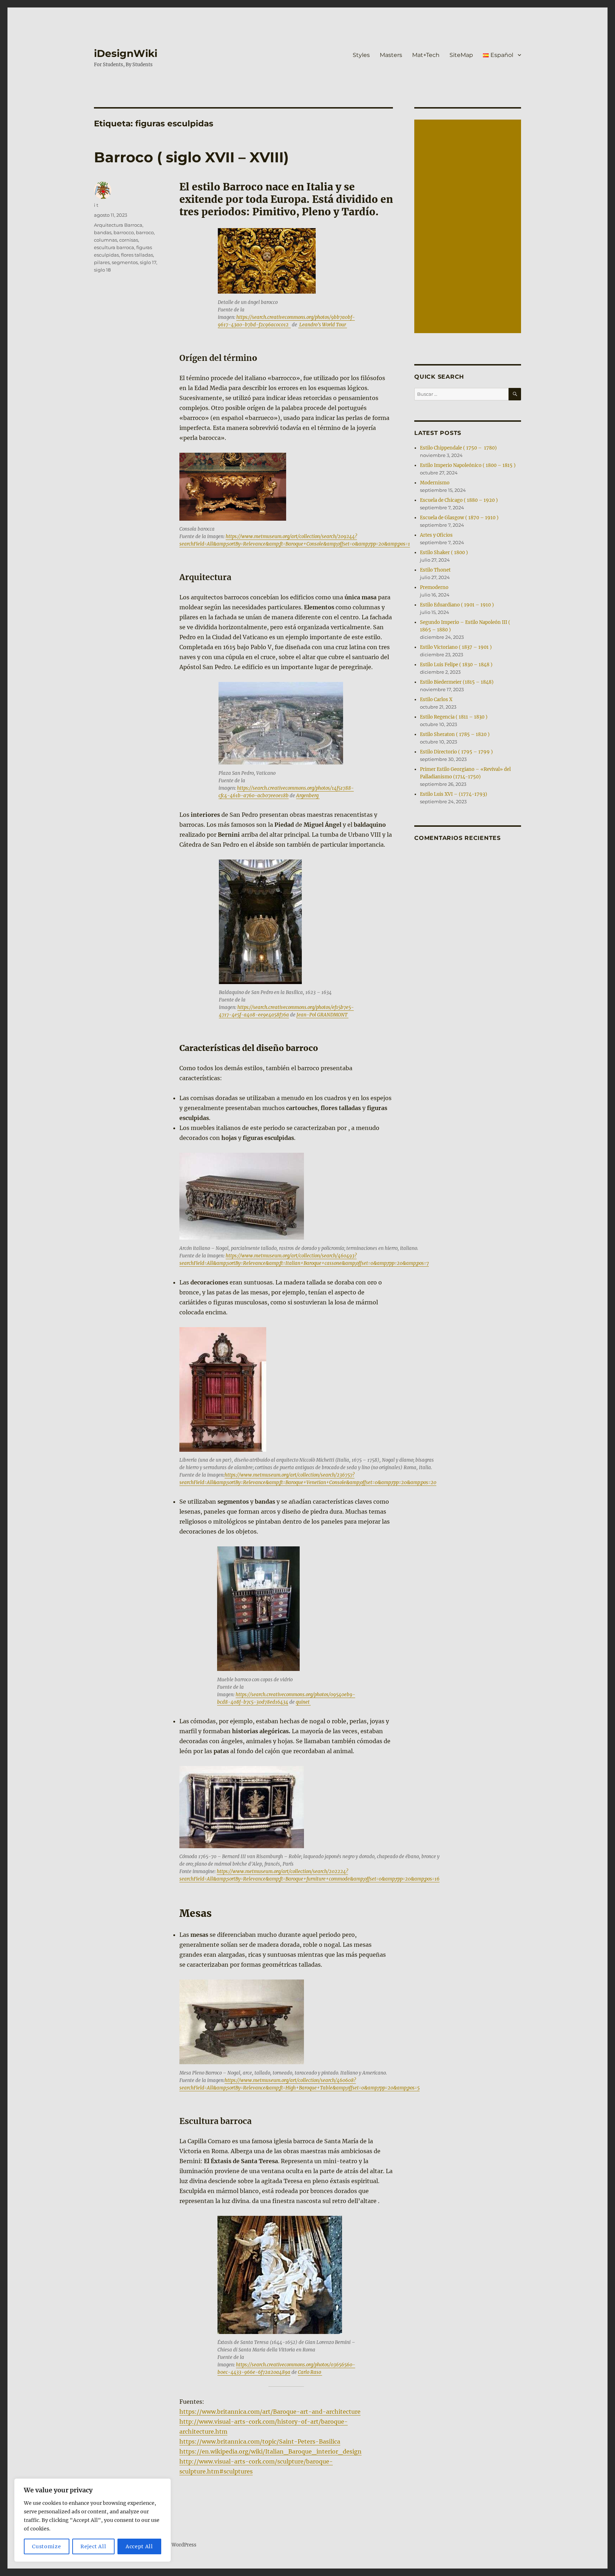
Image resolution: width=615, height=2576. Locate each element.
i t (96, 205)
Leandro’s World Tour (323, 325)
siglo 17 (148, 262)
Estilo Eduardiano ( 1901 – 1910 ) (457, 605)
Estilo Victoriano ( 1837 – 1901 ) (456, 647)
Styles (361, 55)
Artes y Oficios (436, 535)
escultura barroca (114, 247)
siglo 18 (102, 270)
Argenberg (308, 796)
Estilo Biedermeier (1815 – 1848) (457, 682)
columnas (106, 240)
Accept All (139, 2546)
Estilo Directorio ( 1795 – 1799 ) (456, 752)
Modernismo (435, 483)
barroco (145, 232)
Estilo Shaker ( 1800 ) (444, 553)
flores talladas (137, 255)
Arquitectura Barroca (118, 225)
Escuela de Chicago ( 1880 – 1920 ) (459, 500)
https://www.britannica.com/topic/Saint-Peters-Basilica (260, 2441)
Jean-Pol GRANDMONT (322, 1015)
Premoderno (434, 587)
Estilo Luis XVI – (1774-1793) (454, 794)
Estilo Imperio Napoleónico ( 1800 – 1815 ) (468, 465)
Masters (391, 55)
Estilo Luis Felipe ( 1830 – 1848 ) (456, 665)
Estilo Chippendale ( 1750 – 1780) (458, 448)
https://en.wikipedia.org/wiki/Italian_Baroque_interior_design (270, 2451)
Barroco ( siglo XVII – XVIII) (191, 157)
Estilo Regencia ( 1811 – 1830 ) (454, 717)
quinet (303, 1702)
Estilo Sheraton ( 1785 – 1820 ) (455, 734)
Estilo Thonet (435, 570)
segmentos (125, 262)
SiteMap (461, 55)
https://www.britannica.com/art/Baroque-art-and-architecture (270, 2412)
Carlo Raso (310, 2372)
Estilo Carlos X (436, 700)
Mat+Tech (426, 55)
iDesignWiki (126, 53)
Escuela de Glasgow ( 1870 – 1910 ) (459, 518)
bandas (103, 232)
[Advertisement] (469, 227)
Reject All (93, 2546)
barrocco (124, 232)
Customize (46, 2546)
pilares (102, 262)
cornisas (129, 240)
